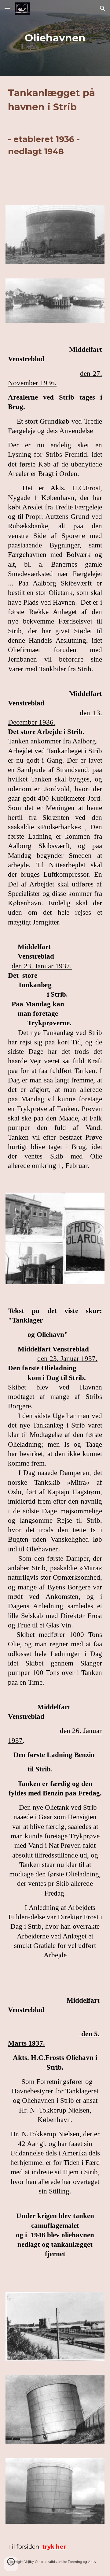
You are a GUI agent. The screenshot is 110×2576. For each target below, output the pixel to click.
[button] (7, 8)
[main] (55, 38)
